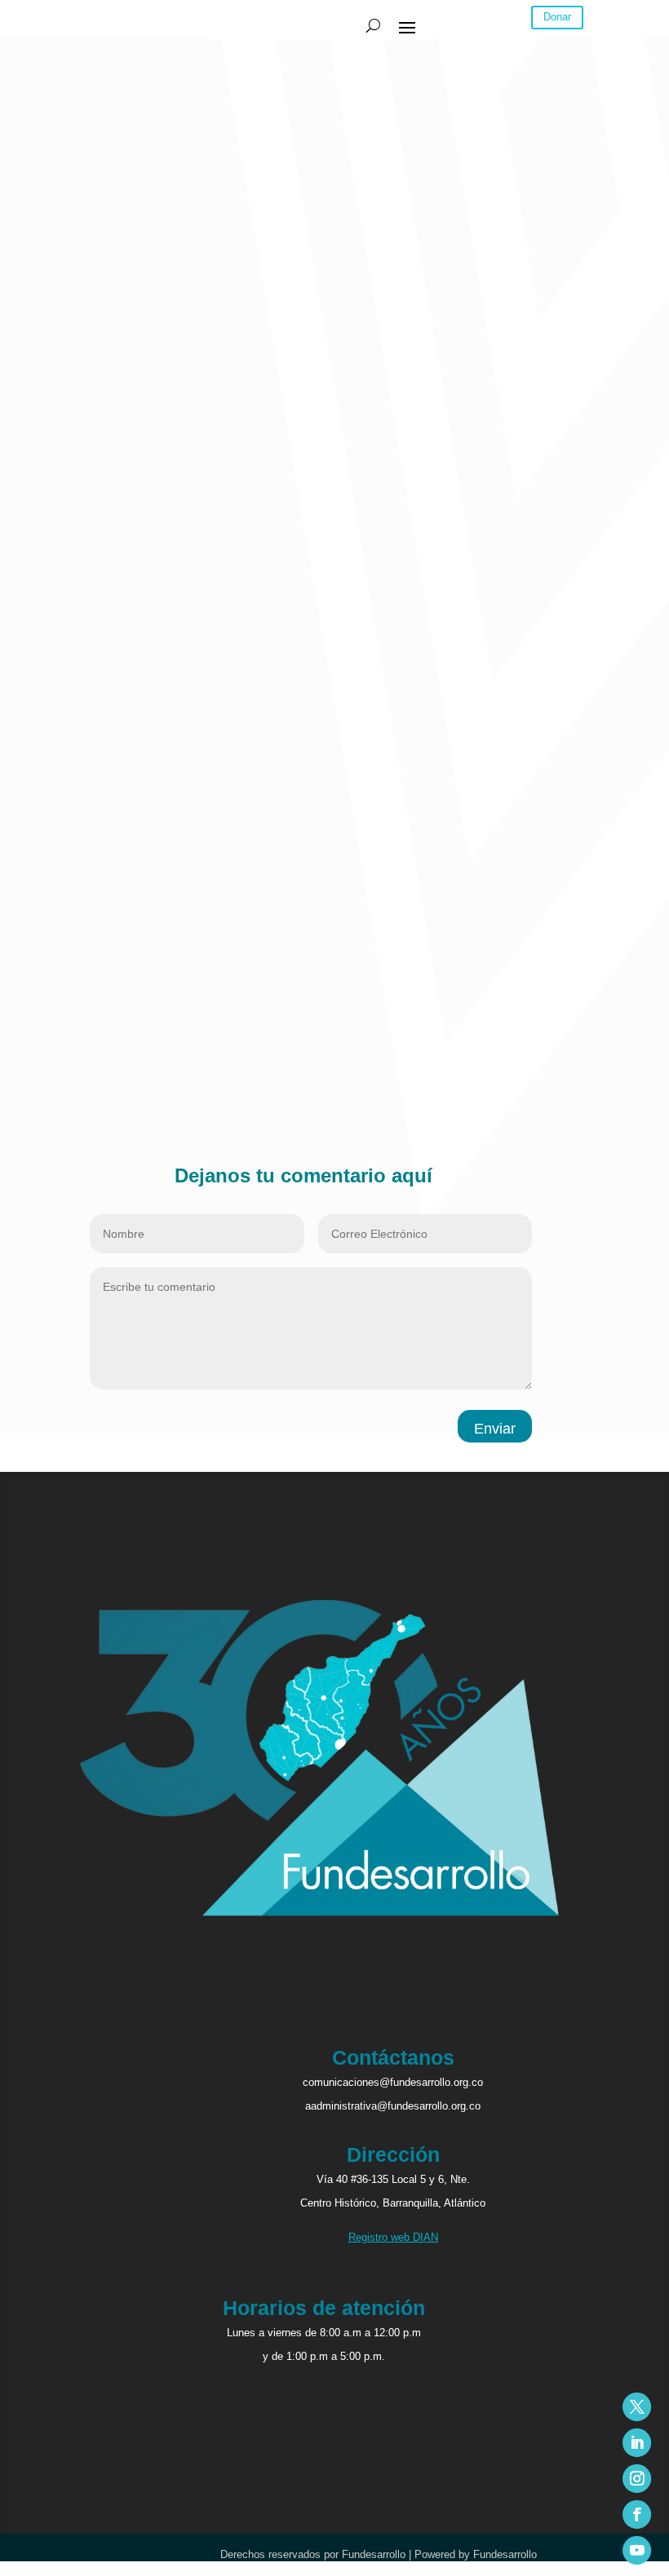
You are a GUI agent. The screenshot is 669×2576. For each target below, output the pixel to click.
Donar (557, 17)
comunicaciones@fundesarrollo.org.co (393, 2082)
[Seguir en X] (637, 2407)
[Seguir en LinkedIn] (637, 2443)
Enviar (495, 1429)
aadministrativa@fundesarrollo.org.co (393, 2106)
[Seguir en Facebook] (637, 2514)
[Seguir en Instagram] (637, 2479)
